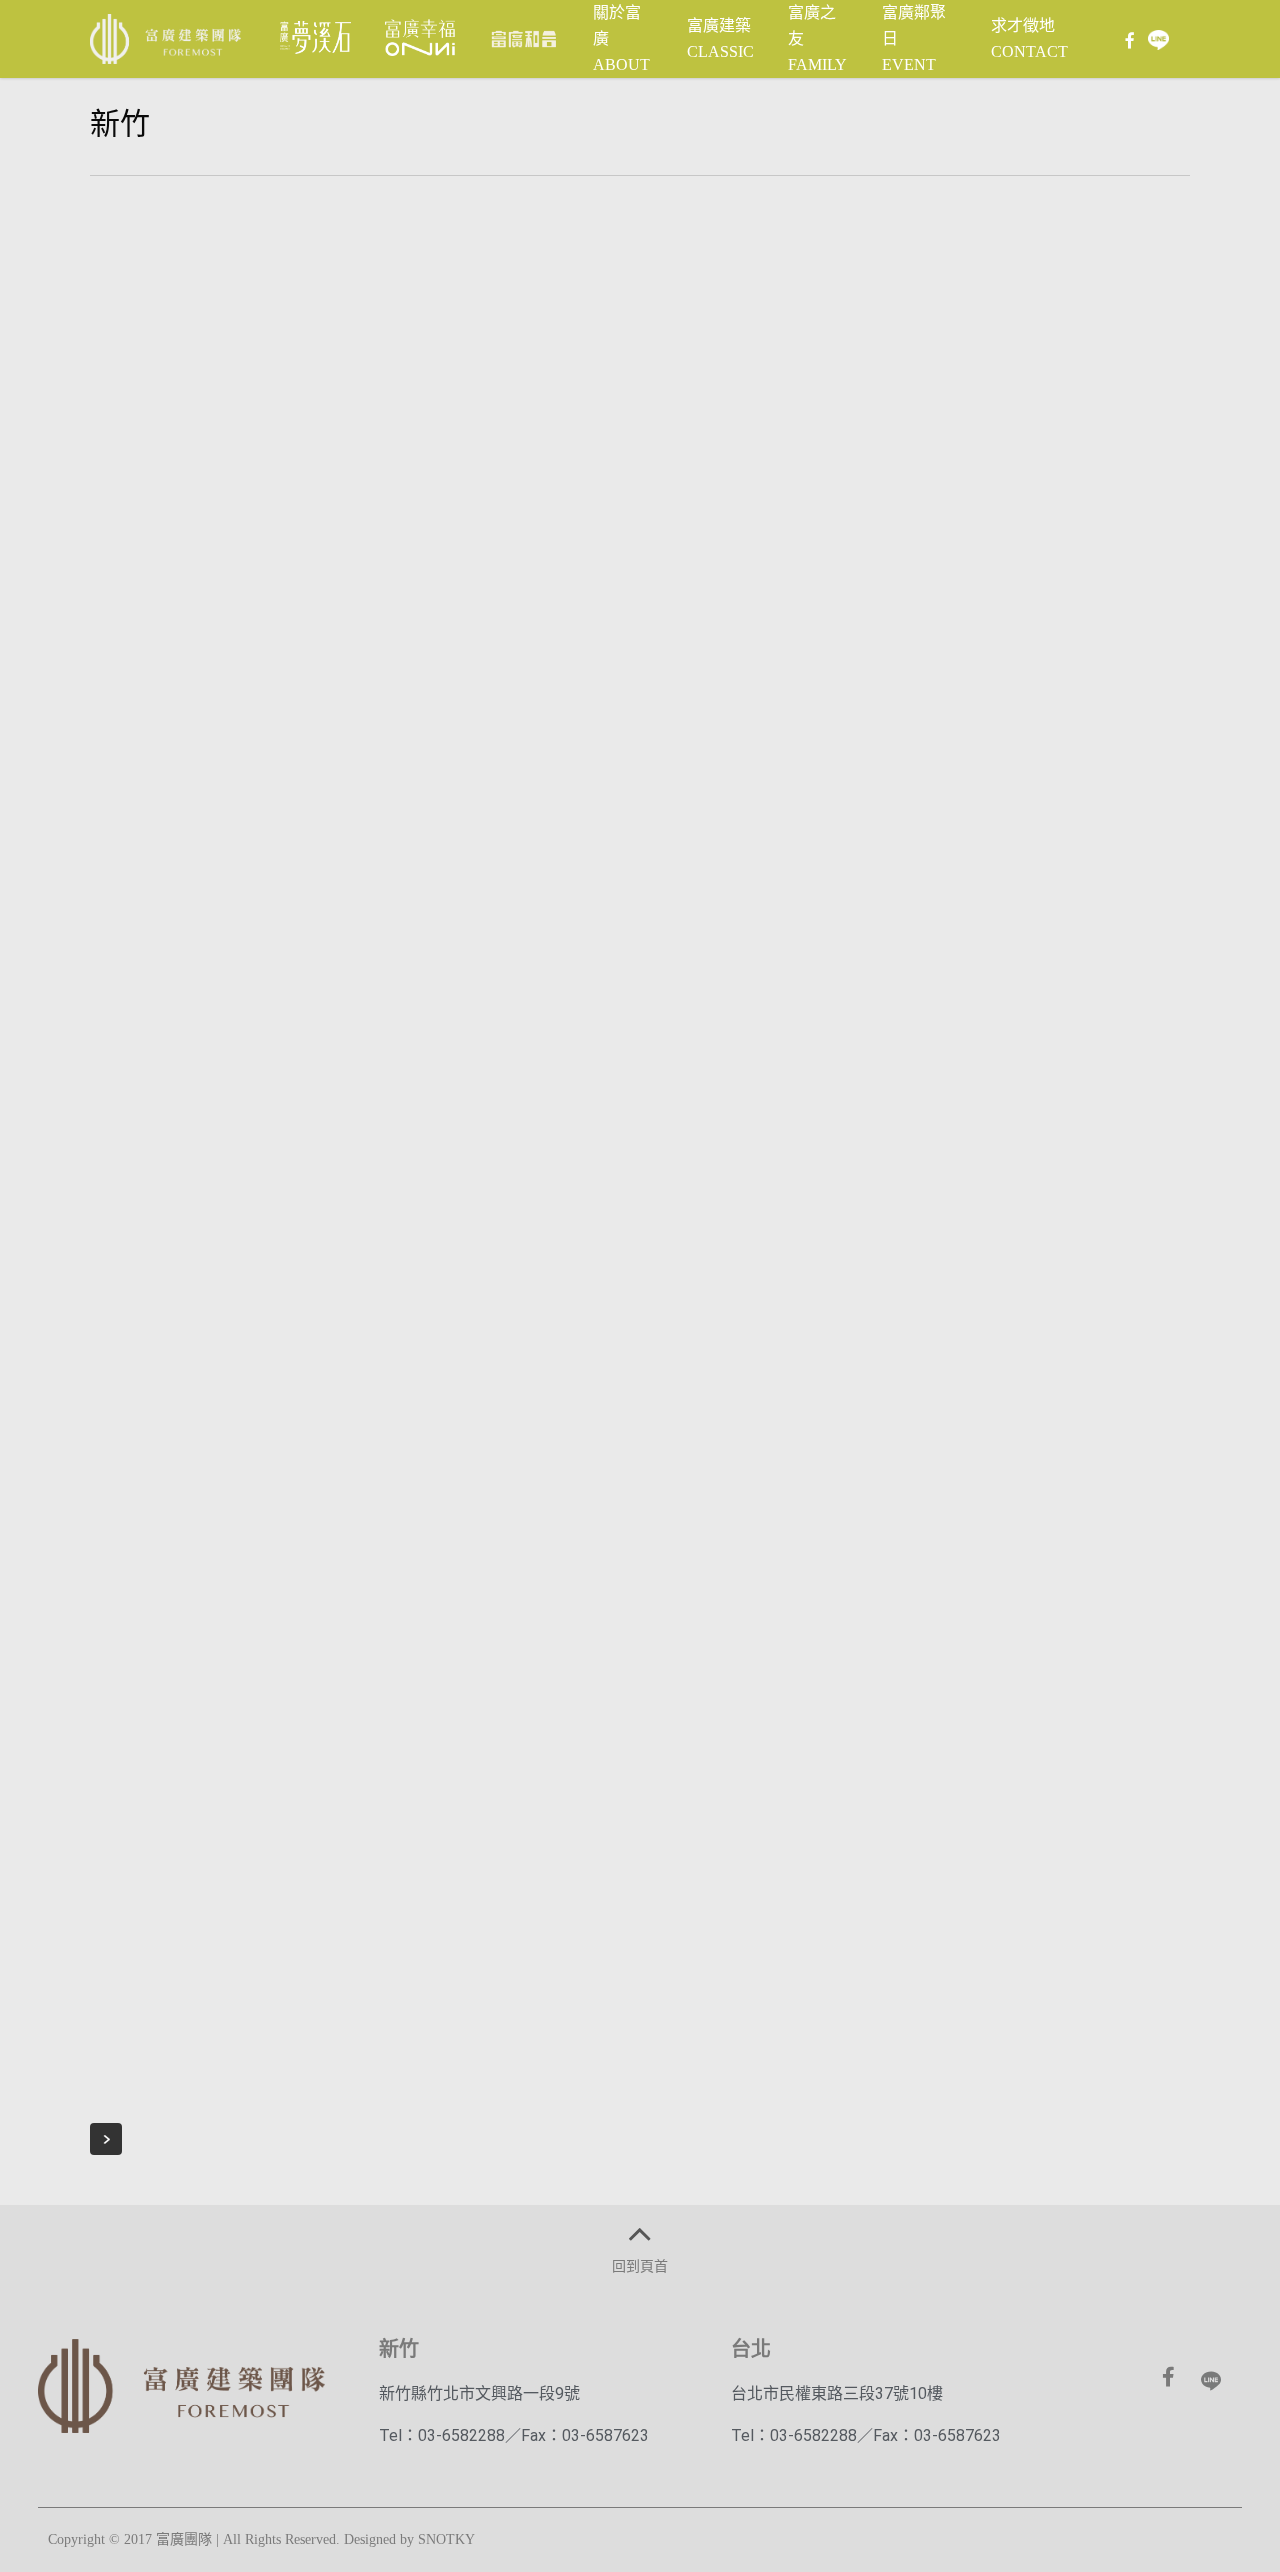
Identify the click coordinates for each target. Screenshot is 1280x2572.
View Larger (210, 278)
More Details (315, 278)
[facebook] (1129, 39)
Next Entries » (106, 2139)
